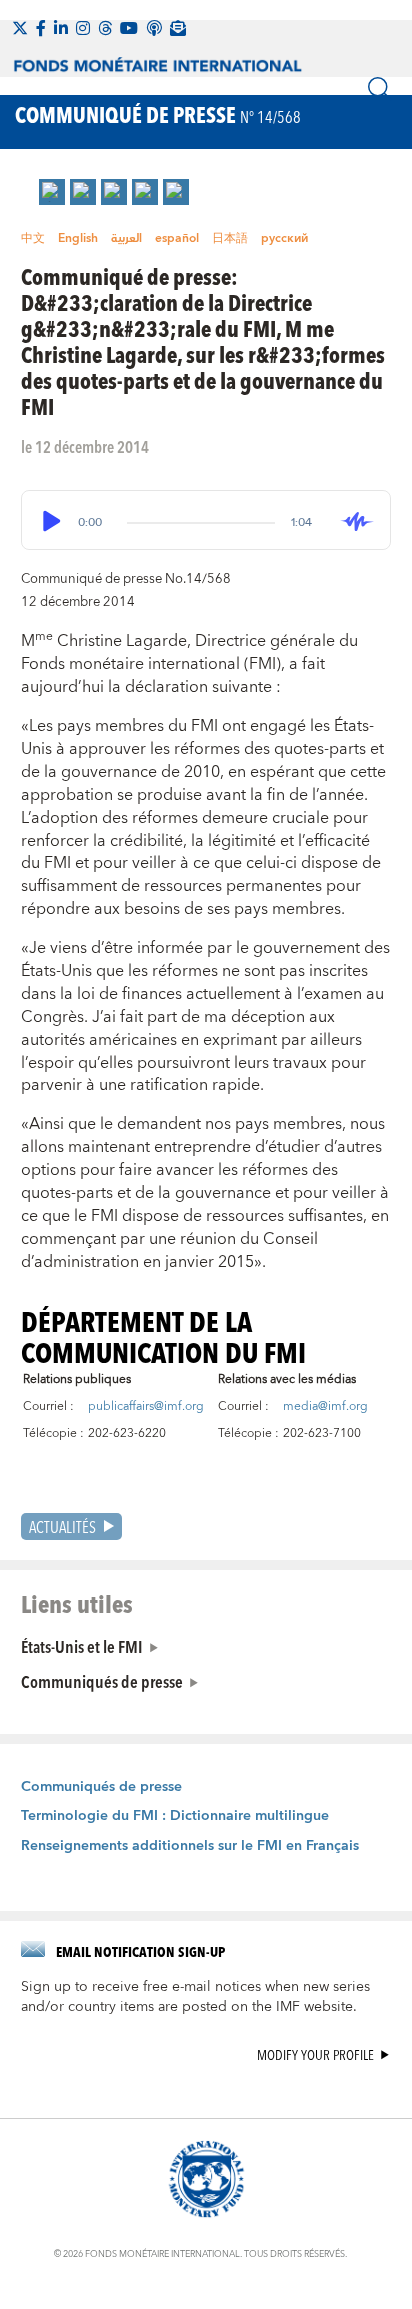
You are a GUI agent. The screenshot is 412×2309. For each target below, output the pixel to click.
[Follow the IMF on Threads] (105, 28)
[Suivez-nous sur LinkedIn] (61, 28)
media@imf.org (325, 1406)
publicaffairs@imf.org (146, 1406)
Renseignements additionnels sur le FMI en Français (190, 1846)
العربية (126, 238)
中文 (33, 238)
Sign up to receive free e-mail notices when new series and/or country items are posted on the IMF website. (195, 1997)
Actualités (62, 1526)
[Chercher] (380, 89)
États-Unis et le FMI (82, 1646)
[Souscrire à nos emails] (178, 28)
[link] (52, 192)
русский (284, 238)
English (78, 238)
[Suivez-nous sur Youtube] (129, 28)
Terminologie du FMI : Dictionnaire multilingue (175, 1816)
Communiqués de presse (102, 1681)
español (177, 238)
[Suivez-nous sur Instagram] (83, 28)
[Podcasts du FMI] (154, 28)
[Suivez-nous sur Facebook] (41, 28)
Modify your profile (315, 2055)
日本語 (230, 238)
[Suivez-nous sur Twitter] (20, 28)
